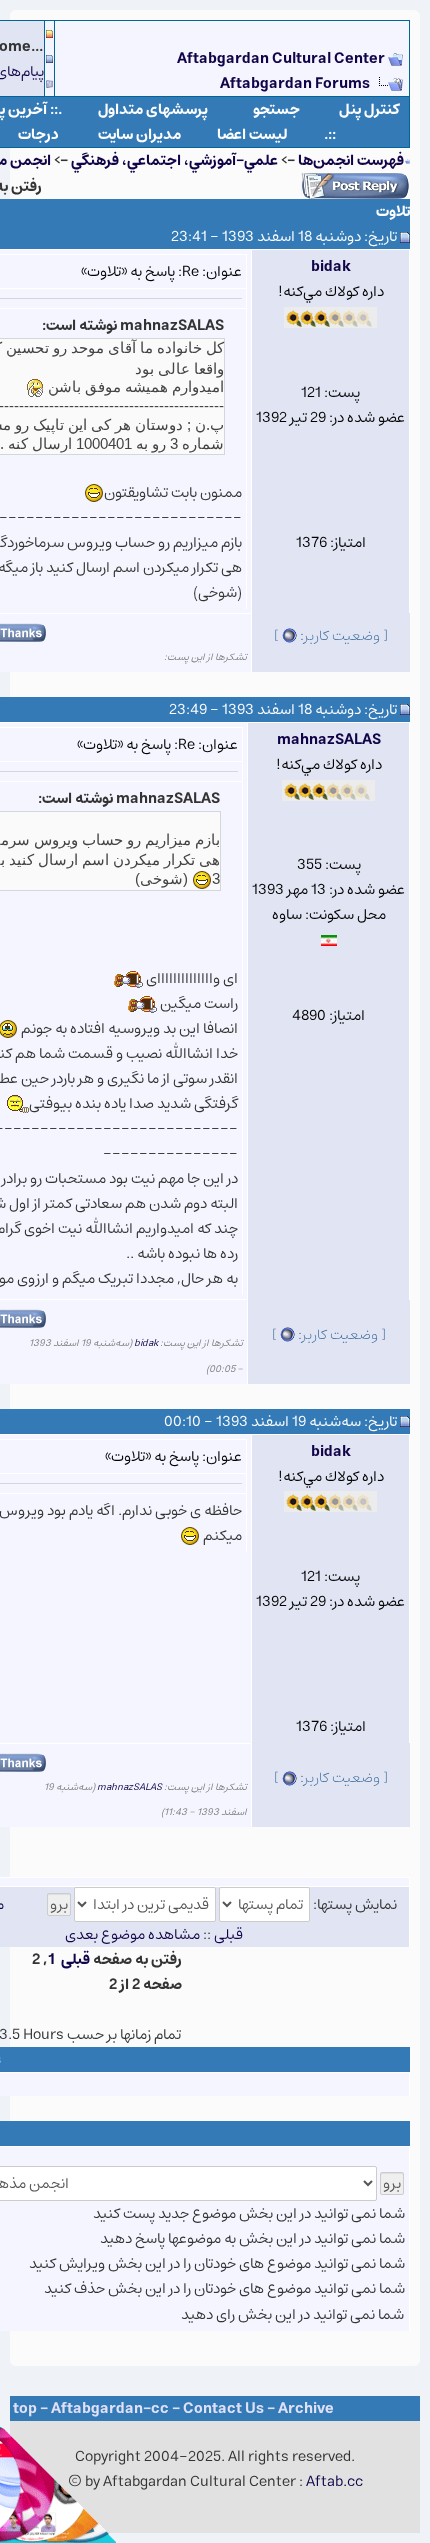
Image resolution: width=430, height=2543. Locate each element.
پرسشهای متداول (153, 109)
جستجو (276, 109)
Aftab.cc (334, 2481)
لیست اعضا (252, 134)
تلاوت (393, 211)
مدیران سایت (139, 134)
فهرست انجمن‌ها (351, 160)
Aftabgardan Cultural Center (282, 58)
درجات (38, 134)
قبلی (75, 1959)
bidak (331, 266)
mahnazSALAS (329, 739)
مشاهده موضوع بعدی (132, 1934)
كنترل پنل (369, 109)
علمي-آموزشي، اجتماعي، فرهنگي (174, 160)
